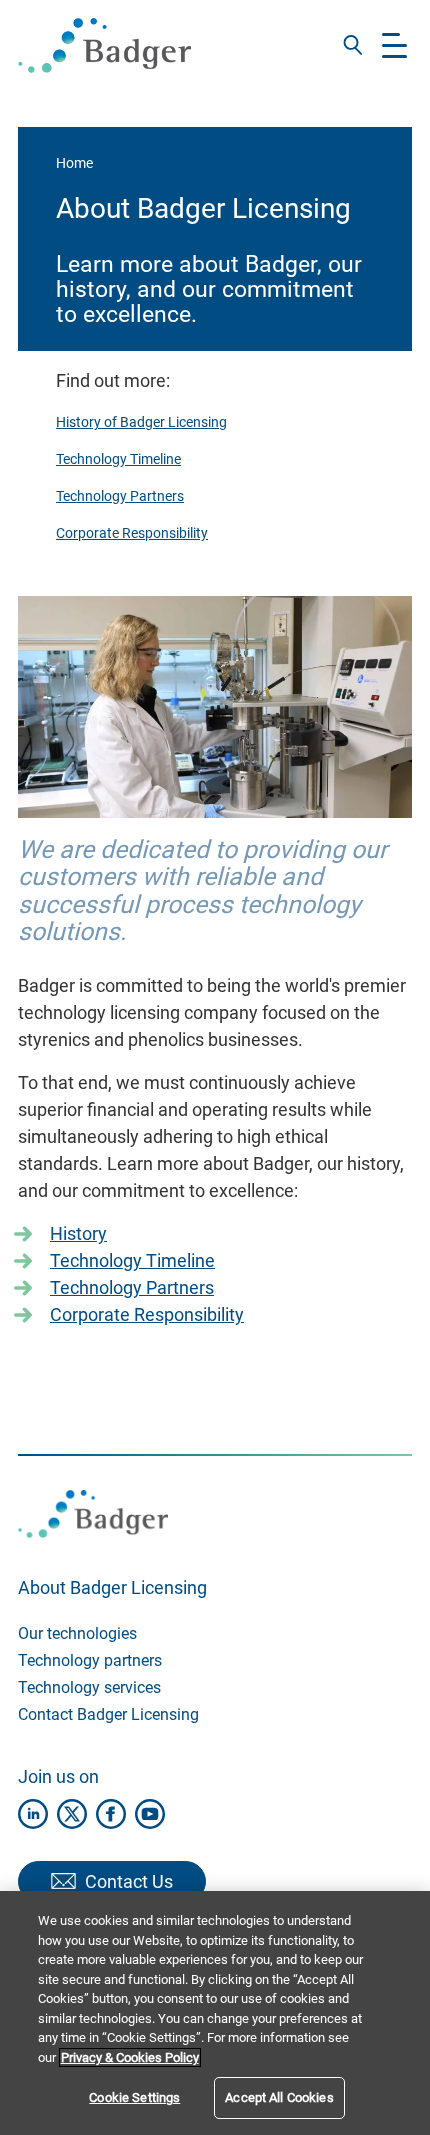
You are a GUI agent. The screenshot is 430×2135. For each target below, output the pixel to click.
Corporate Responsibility (132, 533)
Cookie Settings (134, 2097)
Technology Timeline (118, 459)
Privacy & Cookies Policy (130, 2057)
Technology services (89, 1687)
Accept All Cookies (279, 2097)
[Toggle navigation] (394, 45)
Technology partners (90, 1660)
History (78, 1233)
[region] (215, 2013)
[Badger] (104, 45)
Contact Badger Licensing (108, 1714)
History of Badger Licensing (141, 422)
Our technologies (77, 1633)
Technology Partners (120, 496)
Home (74, 163)
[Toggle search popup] (353, 45)
